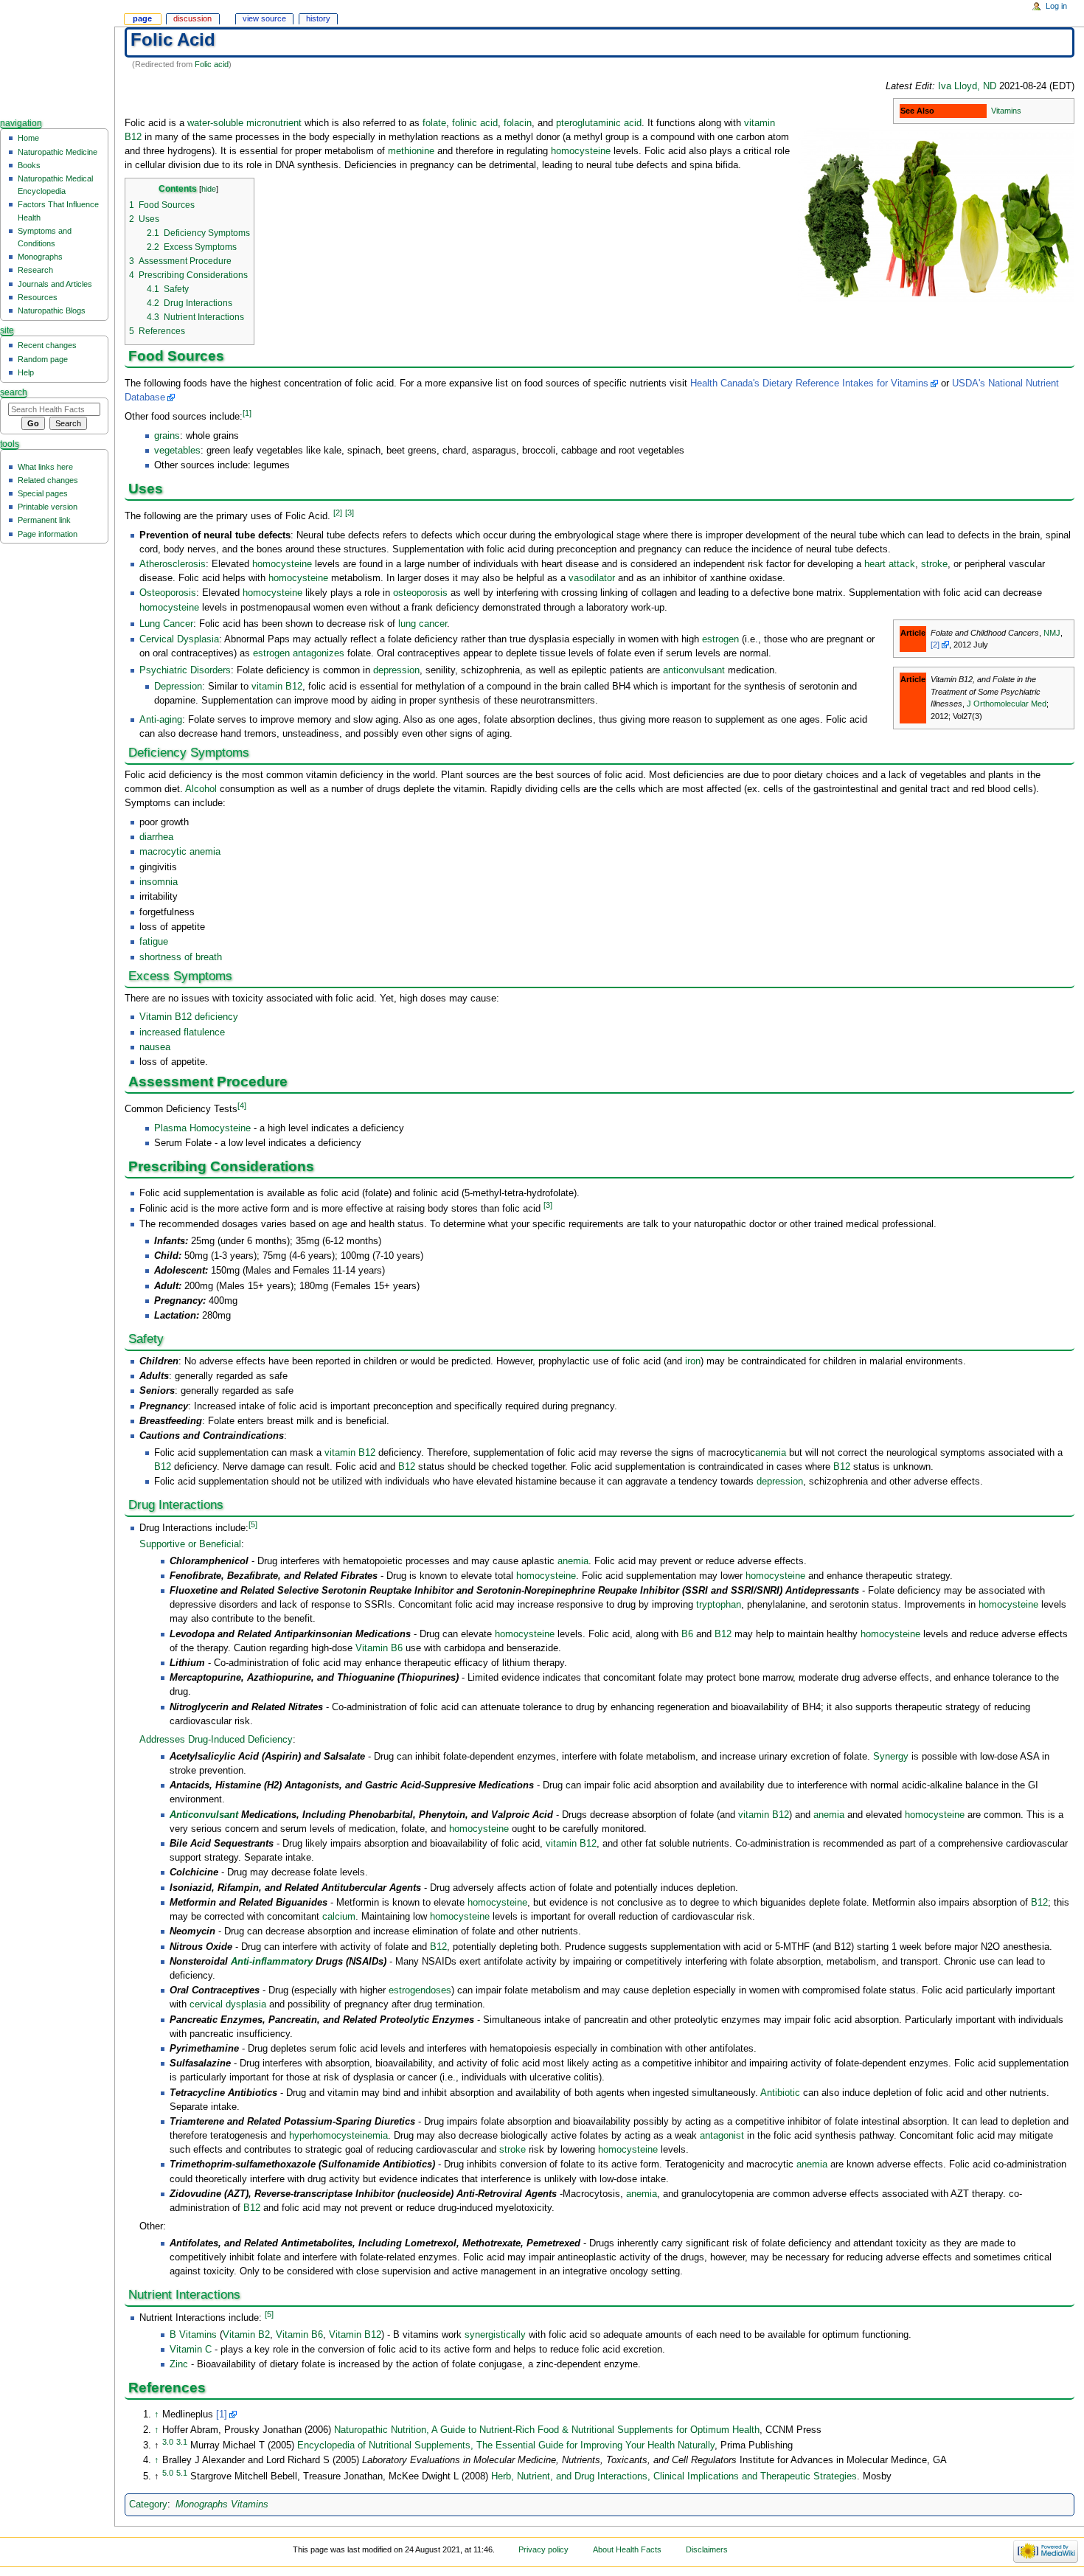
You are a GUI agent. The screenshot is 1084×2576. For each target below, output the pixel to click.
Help (26, 372)
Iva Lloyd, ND (967, 86)
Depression (178, 687)
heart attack (890, 564)
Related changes (48, 480)
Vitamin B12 (355, 2335)
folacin (518, 123)
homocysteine (581, 151)
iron (693, 1361)
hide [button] (209, 189)
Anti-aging (161, 720)
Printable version (48, 507)
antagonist (722, 2136)
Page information (48, 534)
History (318, 18)
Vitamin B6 (379, 1648)
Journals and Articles (55, 284)
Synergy (891, 1757)
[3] (350, 513)
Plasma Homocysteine (202, 1128)
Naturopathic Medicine (58, 152)
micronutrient (274, 123)
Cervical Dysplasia (179, 639)
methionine (411, 151)
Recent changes (47, 345)
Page (142, 18)
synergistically (495, 2335)
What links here (45, 467)
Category (148, 2504)
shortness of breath (181, 957)
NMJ (1052, 633)
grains (167, 436)
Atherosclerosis (173, 564)
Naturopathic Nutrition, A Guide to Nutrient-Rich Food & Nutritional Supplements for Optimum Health (547, 2430)
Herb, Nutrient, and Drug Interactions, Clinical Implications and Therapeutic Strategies (674, 2476)
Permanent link (44, 520)
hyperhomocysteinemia (338, 2136)
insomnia (159, 882)
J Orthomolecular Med (1007, 704)
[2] (338, 513)
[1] (247, 413)
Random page (43, 359)
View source (264, 18)
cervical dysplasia (228, 2004)
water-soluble (215, 123)
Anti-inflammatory (272, 1962)
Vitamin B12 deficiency (189, 1017)
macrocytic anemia (180, 852)
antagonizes (319, 653)
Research (35, 270)
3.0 (168, 2442)
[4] (242, 1105)
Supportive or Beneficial (190, 1544)
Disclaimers (707, 2549)
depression (396, 670)
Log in (1056, 6)
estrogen (720, 639)
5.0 (168, 2473)
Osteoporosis (168, 593)
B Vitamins (193, 2335)
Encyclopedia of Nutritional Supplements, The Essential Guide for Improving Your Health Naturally (504, 2445)
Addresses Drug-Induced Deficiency (216, 1740)
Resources (38, 297)
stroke (934, 564)
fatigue (154, 942)
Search (14, 392)
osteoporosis (420, 593)
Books (29, 165)
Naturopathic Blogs (52, 310)
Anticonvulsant (204, 1815)
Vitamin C (191, 2350)
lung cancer (423, 624)
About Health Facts (627, 2549)
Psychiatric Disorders (185, 670)
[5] (253, 1524)
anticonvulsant (694, 670)
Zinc (179, 2364)
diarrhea (156, 837)
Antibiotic (780, 2093)
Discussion (192, 18)
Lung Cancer (166, 624)
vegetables (177, 451)
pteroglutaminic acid (599, 123)
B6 (687, 1634)
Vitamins (1006, 111)
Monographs (40, 257)
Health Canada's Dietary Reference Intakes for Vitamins (809, 383)
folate (434, 123)
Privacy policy (543, 2549)
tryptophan (719, 1605)
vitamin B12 (277, 687)
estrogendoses (420, 1990)
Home (28, 138)
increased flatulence (182, 1032)
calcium (339, 1917)
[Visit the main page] (57, 57)
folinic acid (475, 123)
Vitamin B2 (246, 2335)
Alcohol (201, 789)
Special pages (43, 493)
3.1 (182, 2442)
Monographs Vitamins (222, 2504)
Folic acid (212, 64)
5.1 (182, 2473)
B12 (163, 1467)
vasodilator (592, 578)
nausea (155, 1047)
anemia (771, 1453)
